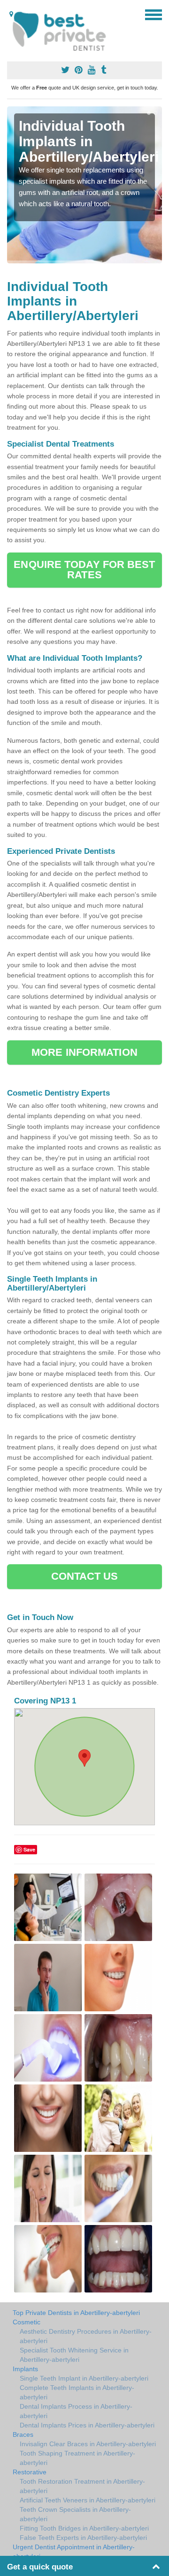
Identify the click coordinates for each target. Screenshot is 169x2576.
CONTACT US (85, 1576)
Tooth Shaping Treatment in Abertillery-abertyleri (77, 2458)
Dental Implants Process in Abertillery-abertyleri (76, 2411)
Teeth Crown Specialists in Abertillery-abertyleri (75, 2514)
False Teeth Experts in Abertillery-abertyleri (83, 2538)
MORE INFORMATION (84, 1052)
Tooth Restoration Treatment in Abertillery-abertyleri (82, 2486)
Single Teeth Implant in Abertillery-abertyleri (84, 2378)
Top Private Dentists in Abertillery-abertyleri (76, 2313)
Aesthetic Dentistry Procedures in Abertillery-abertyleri (86, 2336)
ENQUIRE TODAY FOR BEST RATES (84, 570)
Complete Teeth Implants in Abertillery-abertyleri (77, 2392)
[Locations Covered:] (11, 14)
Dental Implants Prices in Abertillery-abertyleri (87, 2425)
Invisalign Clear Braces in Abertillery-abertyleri (88, 2444)
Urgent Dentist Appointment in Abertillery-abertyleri (74, 2552)
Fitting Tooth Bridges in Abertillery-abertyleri (84, 2528)
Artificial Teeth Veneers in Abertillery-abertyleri (88, 2500)
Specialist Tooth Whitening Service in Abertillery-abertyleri (74, 2355)
